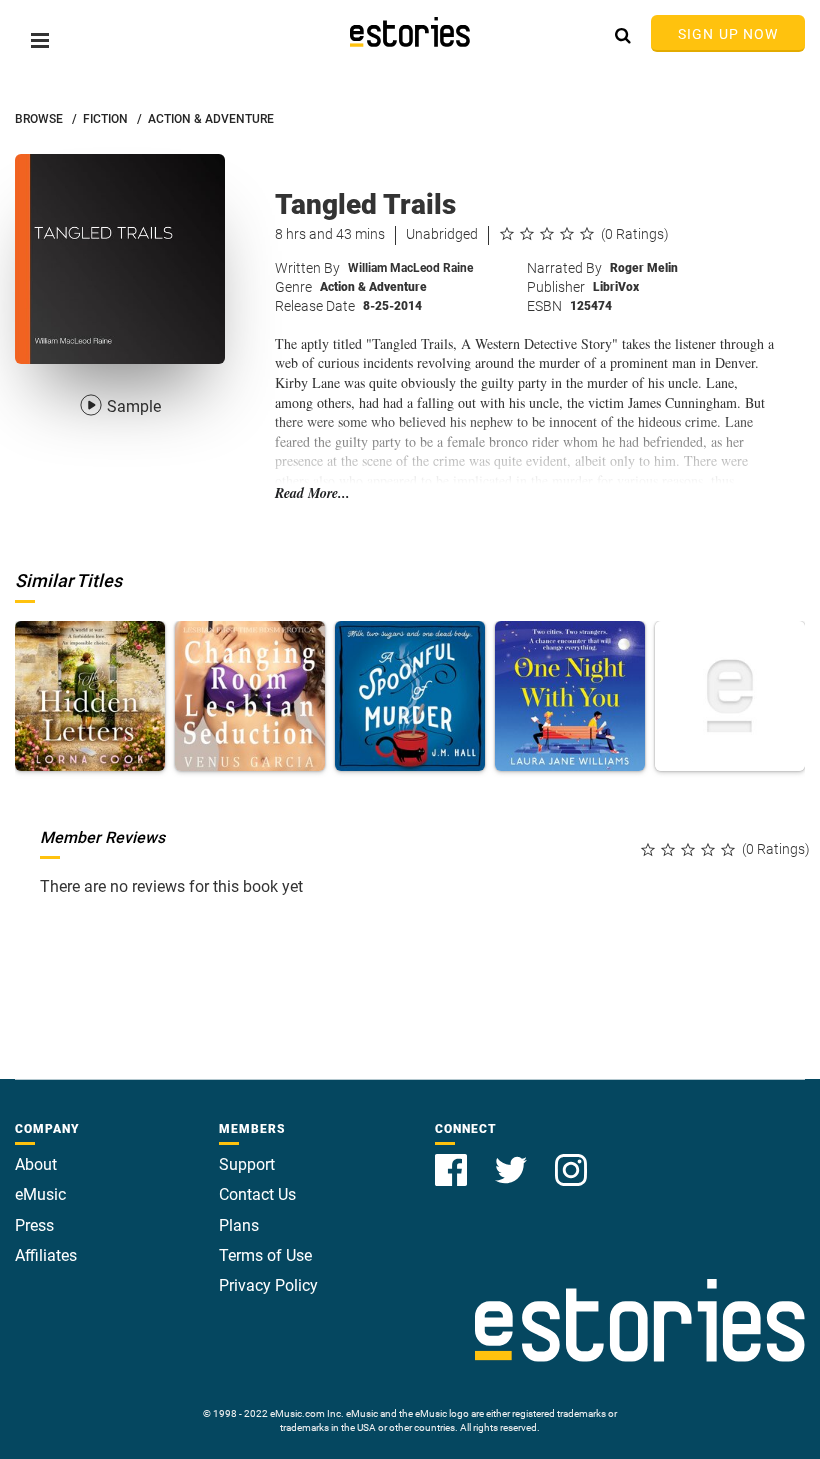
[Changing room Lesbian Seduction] (250, 696)
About (36, 1164)
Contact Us (257, 1194)
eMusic (40, 1194)
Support (247, 1164)
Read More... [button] (312, 493)
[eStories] (410, 32)
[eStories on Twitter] (513, 1158)
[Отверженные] (730, 696)
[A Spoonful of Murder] (410, 696)
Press (34, 1225)
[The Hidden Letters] (90, 696)
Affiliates (46, 1255)
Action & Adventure (373, 287)
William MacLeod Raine (410, 268)
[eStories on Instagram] (571, 1158)
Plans (239, 1225)
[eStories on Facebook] (453, 1158)
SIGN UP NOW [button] (728, 34)
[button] (40, 40)
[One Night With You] (570, 696)
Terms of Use (265, 1255)
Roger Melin (644, 268)
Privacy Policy (268, 1285)
